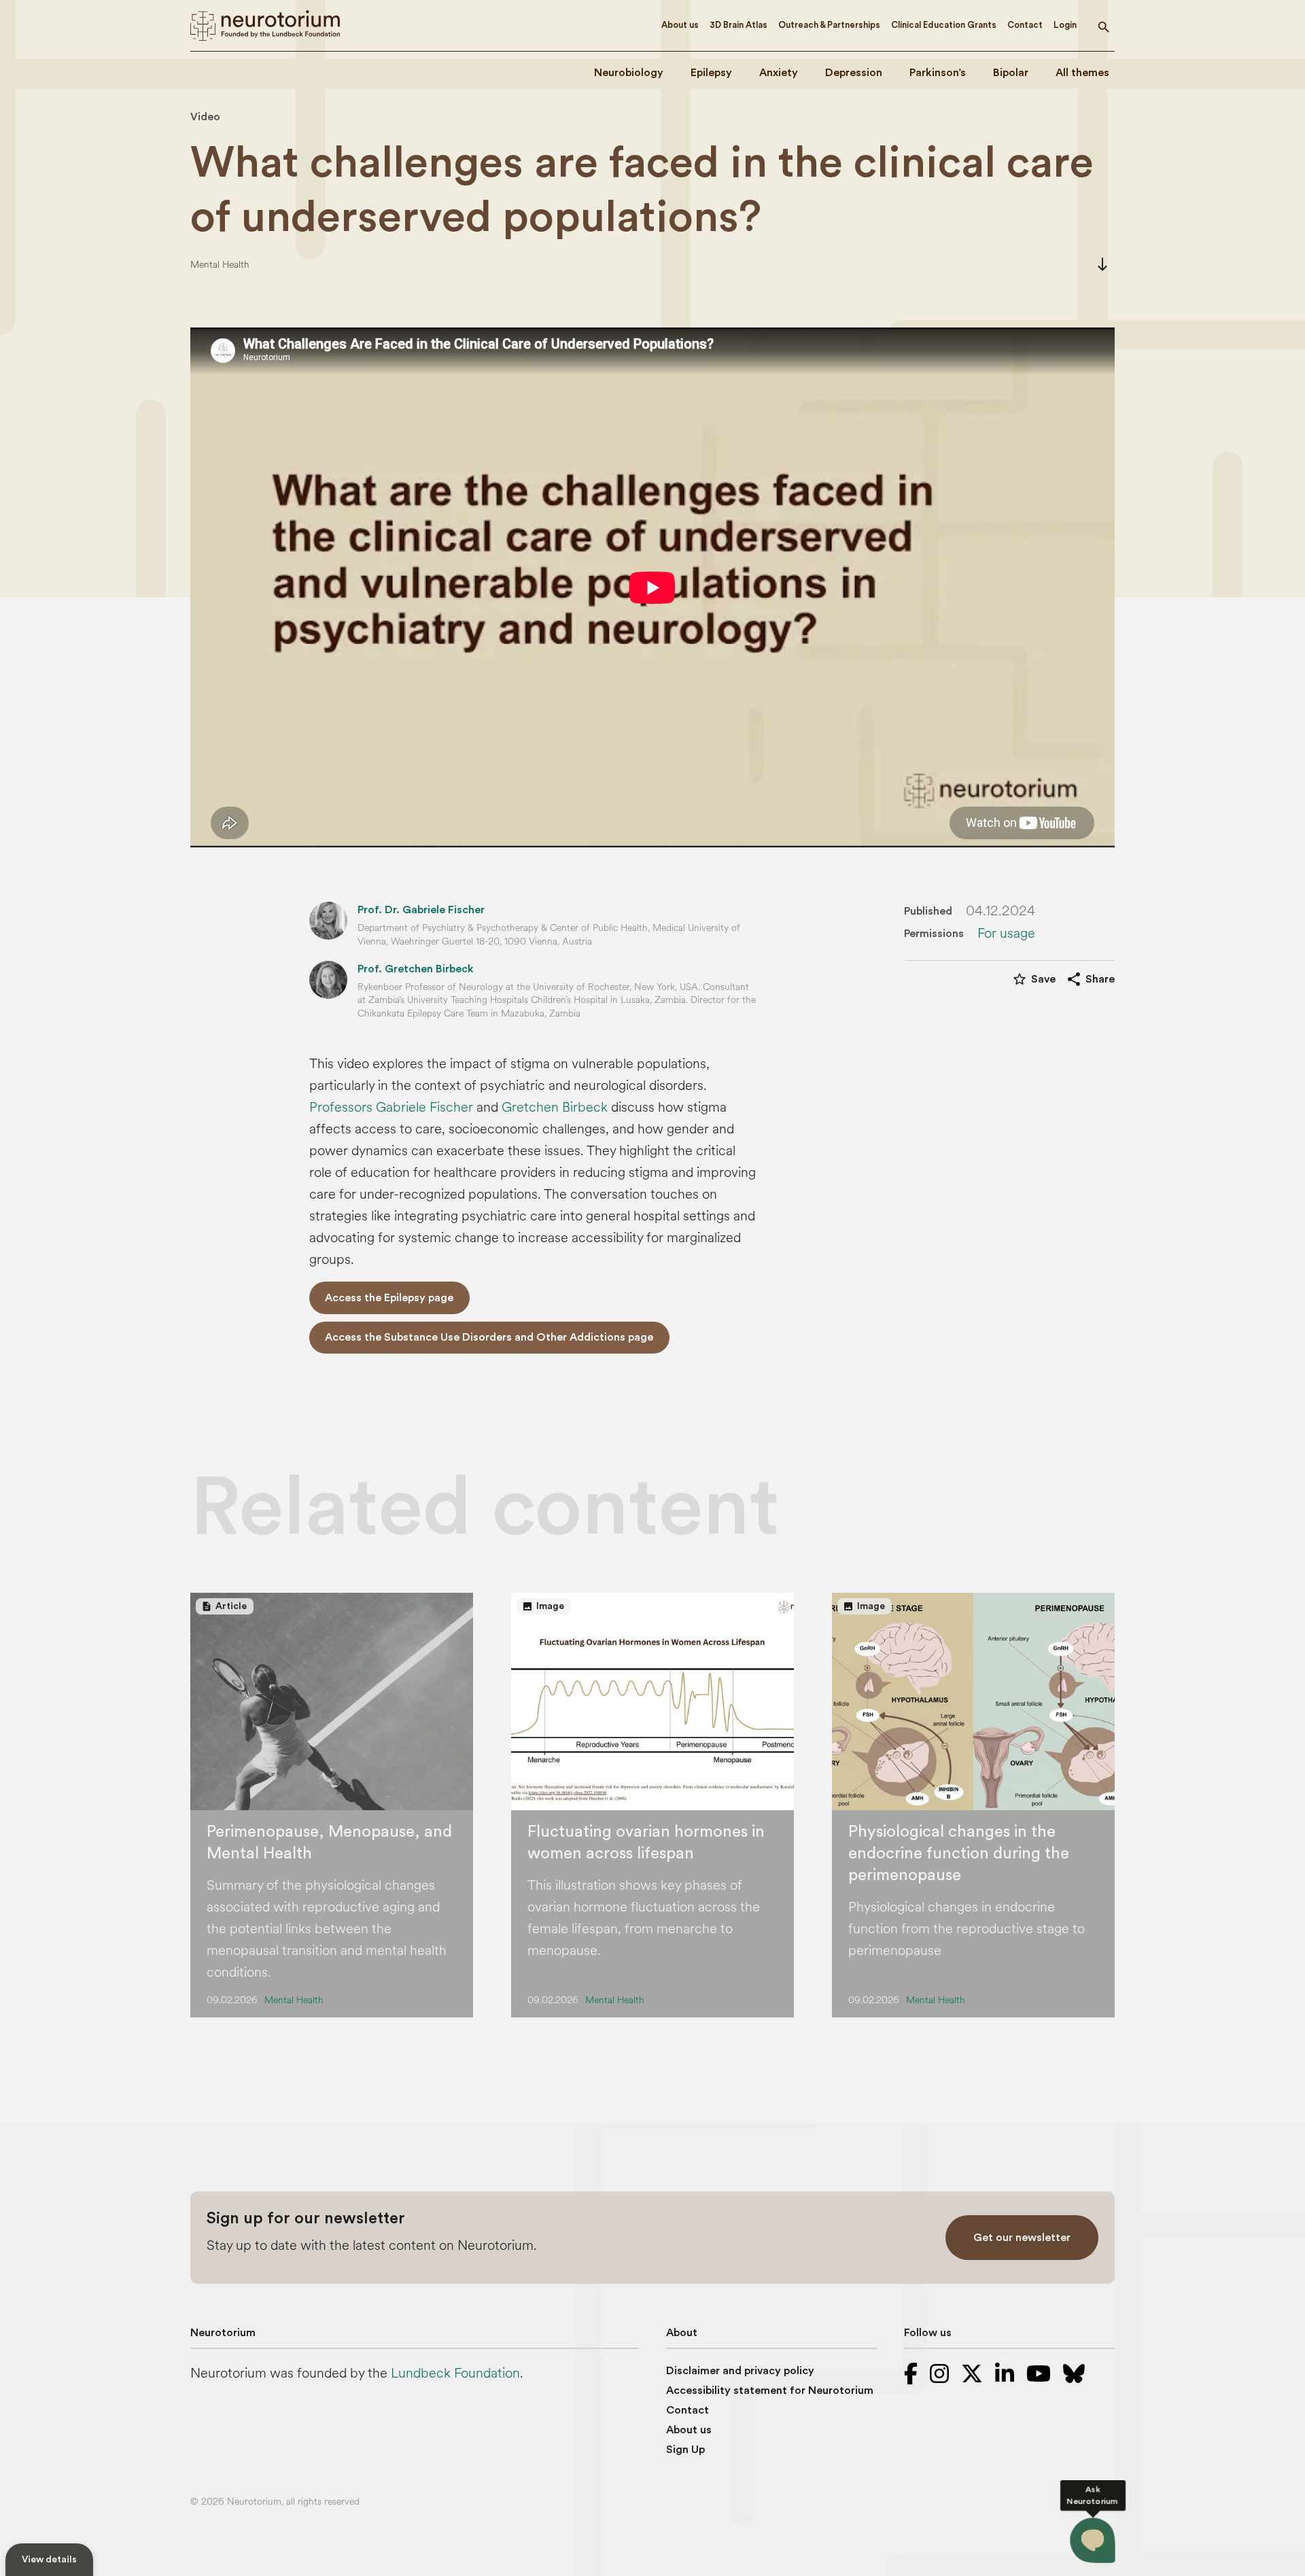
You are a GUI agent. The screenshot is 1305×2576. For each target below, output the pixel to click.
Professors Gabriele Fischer (391, 1107)
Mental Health (220, 265)
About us (680, 25)
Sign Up (685, 2450)
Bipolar (1011, 73)
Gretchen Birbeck (555, 1107)
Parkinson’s (938, 73)
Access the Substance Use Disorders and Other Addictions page (489, 1337)
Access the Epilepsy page (389, 1298)
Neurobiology (629, 73)
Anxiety (779, 73)
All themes (1082, 73)
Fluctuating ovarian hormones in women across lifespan (646, 1843)
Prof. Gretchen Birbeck (416, 969)
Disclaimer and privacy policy (740, 2371)
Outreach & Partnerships (829, 25)
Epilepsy (711, 73)
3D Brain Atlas (738, 25)
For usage (1006, 934)
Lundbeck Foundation (455, 2373)
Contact (1025, 25)
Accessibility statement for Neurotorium (770, 2390)
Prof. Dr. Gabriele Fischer (421, 910)
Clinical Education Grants (944, 25)
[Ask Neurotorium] (1092, 2540)
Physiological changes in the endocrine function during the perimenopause (959, 1854)
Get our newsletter (1022, 2238)
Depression (854, 73)
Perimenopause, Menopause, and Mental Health (329, 1843)
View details (49, 2560)
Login (1065, 25)
